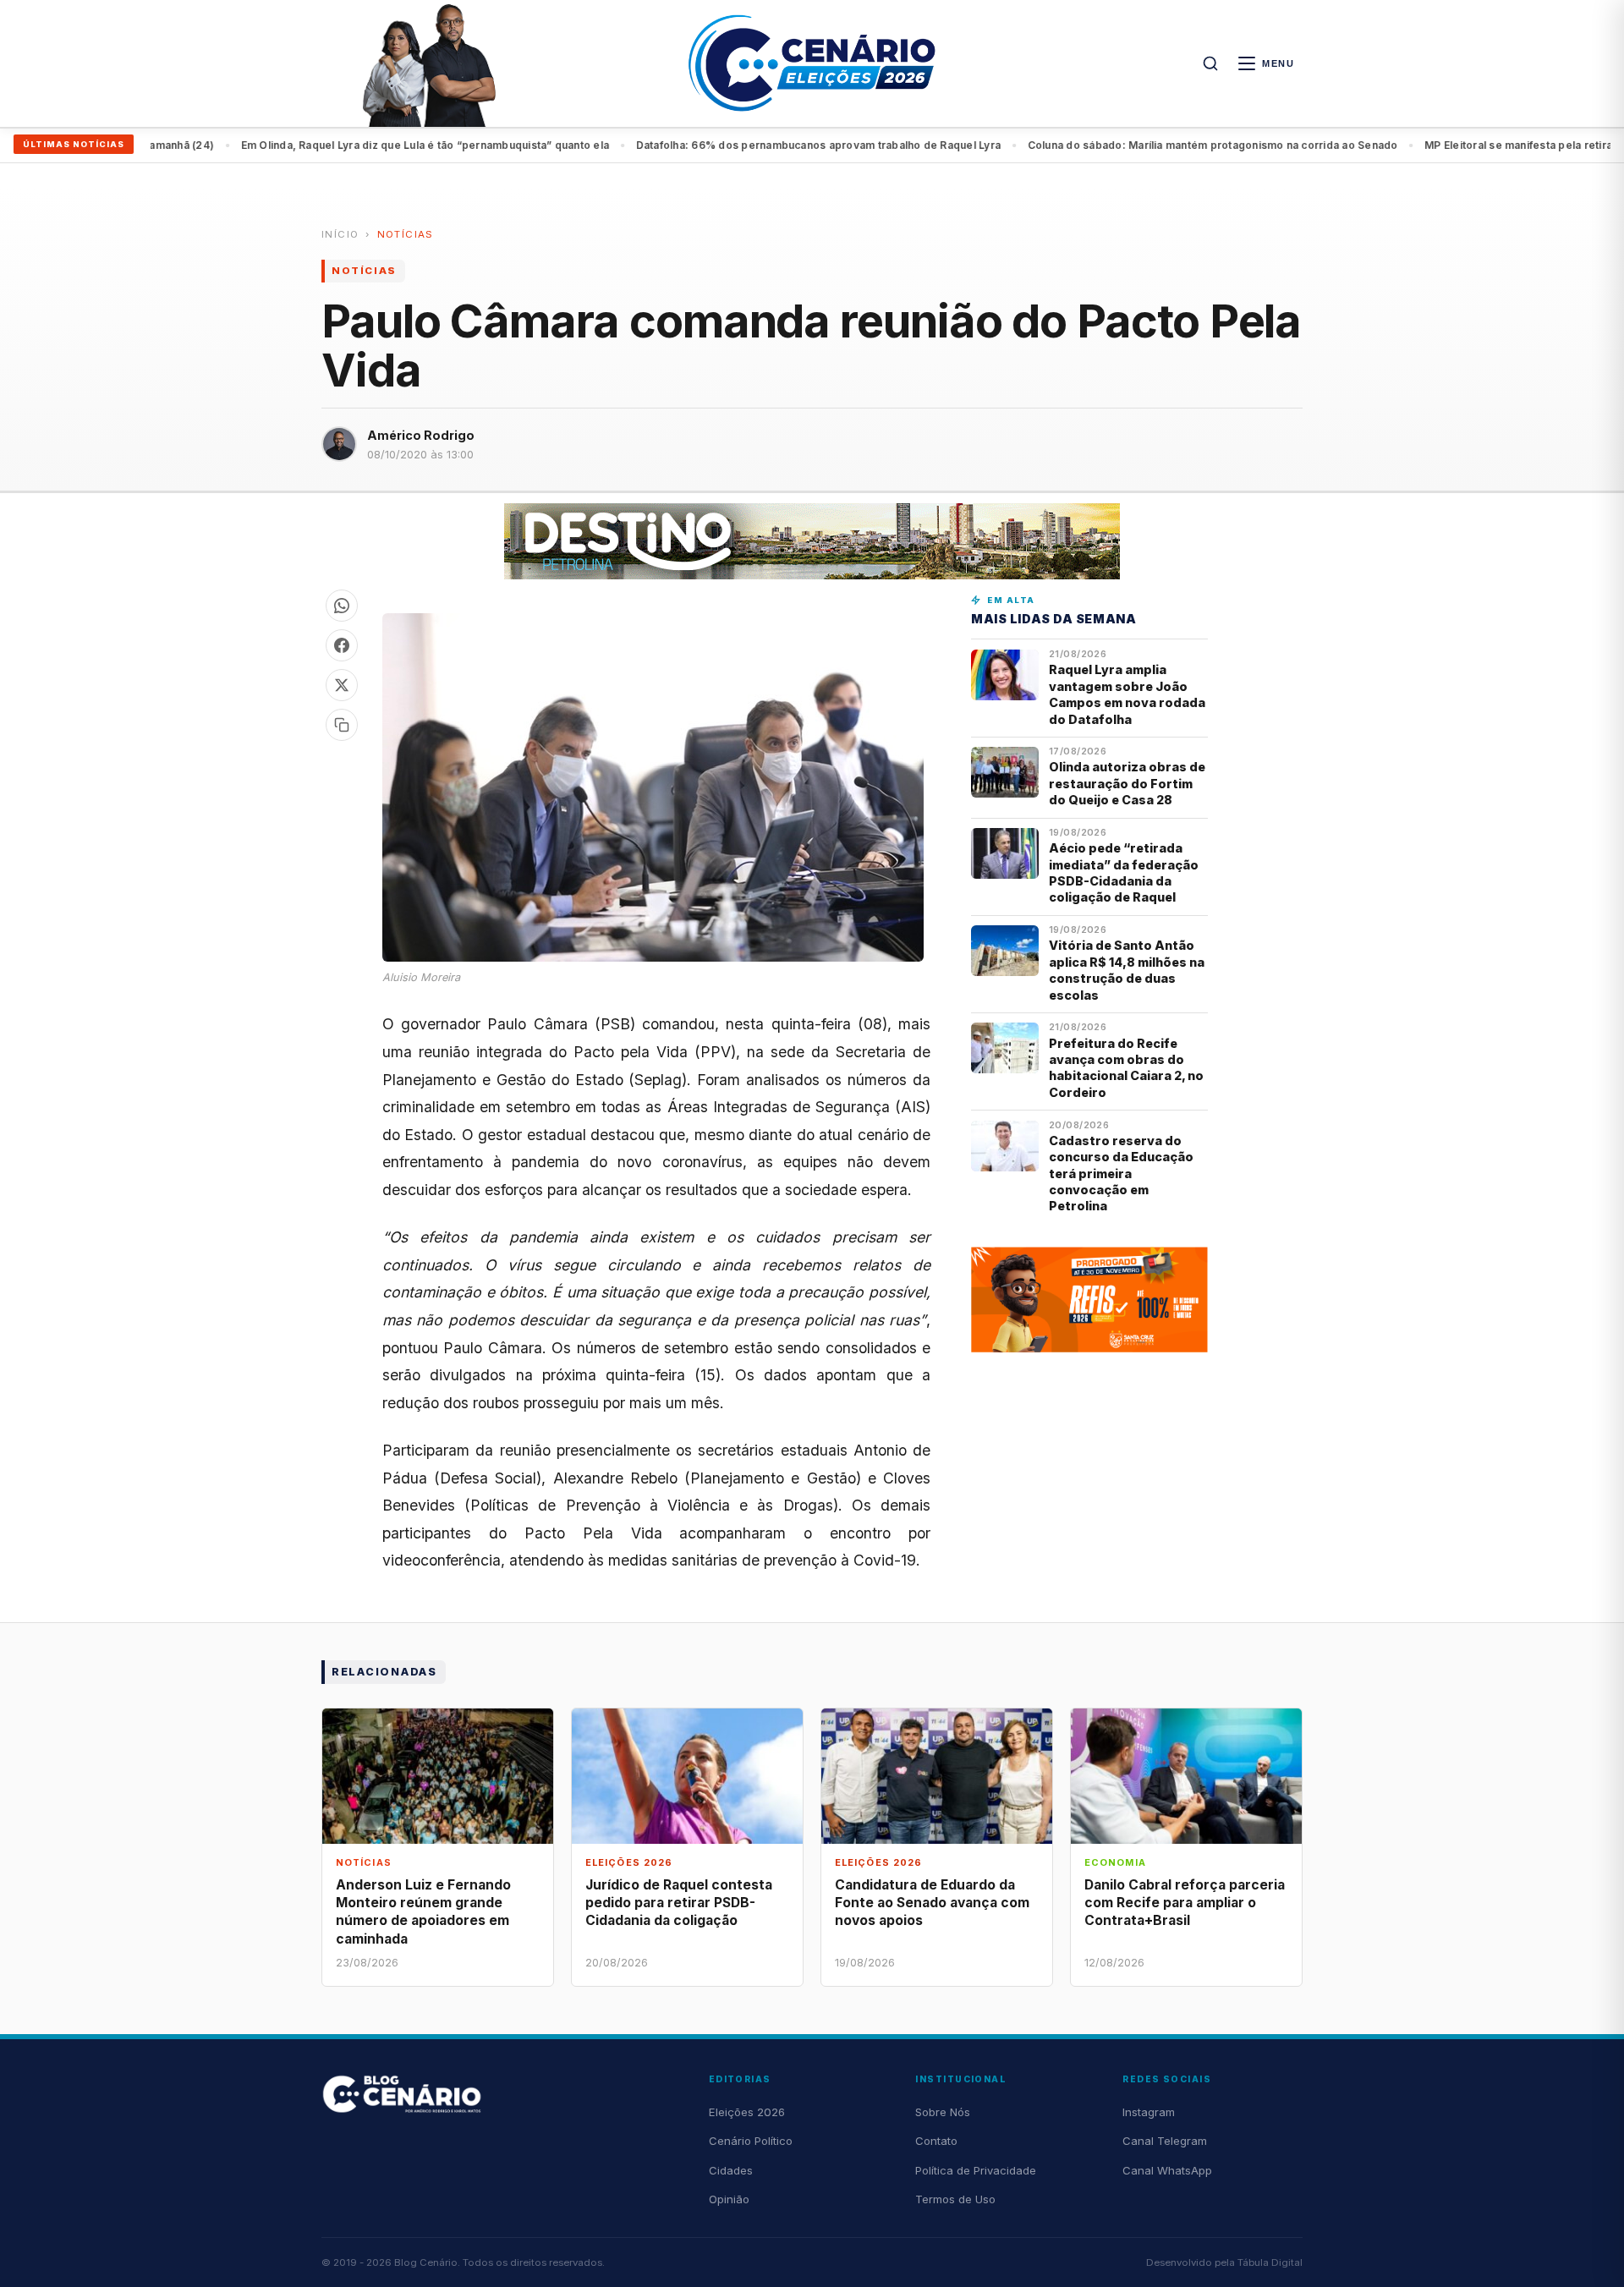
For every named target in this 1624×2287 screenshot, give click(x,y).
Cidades (731, 2170)
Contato (936, 2141)
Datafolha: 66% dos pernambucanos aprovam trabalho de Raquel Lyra (421, 145)
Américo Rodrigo (421, 435)
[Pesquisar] (1210, 63)
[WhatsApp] (342, 606)
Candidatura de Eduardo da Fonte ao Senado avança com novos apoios (932, 1903)
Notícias (406, 234)
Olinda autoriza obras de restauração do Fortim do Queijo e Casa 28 (1127, 783)
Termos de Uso (955, 2199)
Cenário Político (751, 2141)
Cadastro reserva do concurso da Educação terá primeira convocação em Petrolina (1121, 1174)
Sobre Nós (943, 2112)
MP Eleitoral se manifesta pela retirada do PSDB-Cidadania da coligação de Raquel (1242, 145)
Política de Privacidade (976, 2170)
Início (340, 234)
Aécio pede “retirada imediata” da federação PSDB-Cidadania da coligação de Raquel (1124, 872)
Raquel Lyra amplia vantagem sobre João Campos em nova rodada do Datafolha (1127, 694)
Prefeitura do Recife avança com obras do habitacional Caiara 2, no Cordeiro (1126, 1068)
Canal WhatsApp (1167, 2170)
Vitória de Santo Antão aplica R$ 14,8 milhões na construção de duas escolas (1127, 970)
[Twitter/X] (342, 685)
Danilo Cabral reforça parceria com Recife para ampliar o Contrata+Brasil (1185, 1903)
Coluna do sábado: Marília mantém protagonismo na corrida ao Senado (815, 145)
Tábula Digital (1270, 2262)
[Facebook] (342, 645)
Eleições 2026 (747, 2112)
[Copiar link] (342, 725)
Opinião (729, 2199)
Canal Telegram (1165, 2141)
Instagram (1149, 2112)
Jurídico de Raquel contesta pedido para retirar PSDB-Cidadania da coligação (679, 1903)
